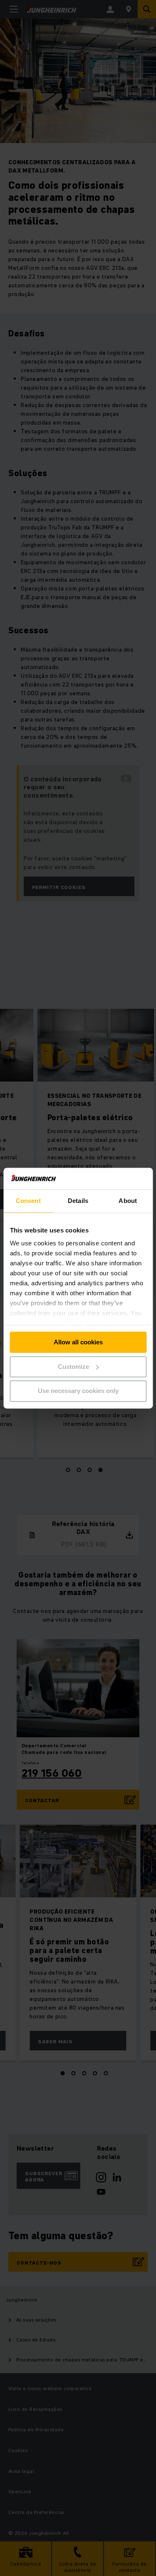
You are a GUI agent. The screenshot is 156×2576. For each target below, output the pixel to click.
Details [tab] (78, 1201)
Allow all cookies (78, 1342)
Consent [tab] (28, 1201)
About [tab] (128, 1201)
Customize (73, 1367)
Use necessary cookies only (78, 1391)
